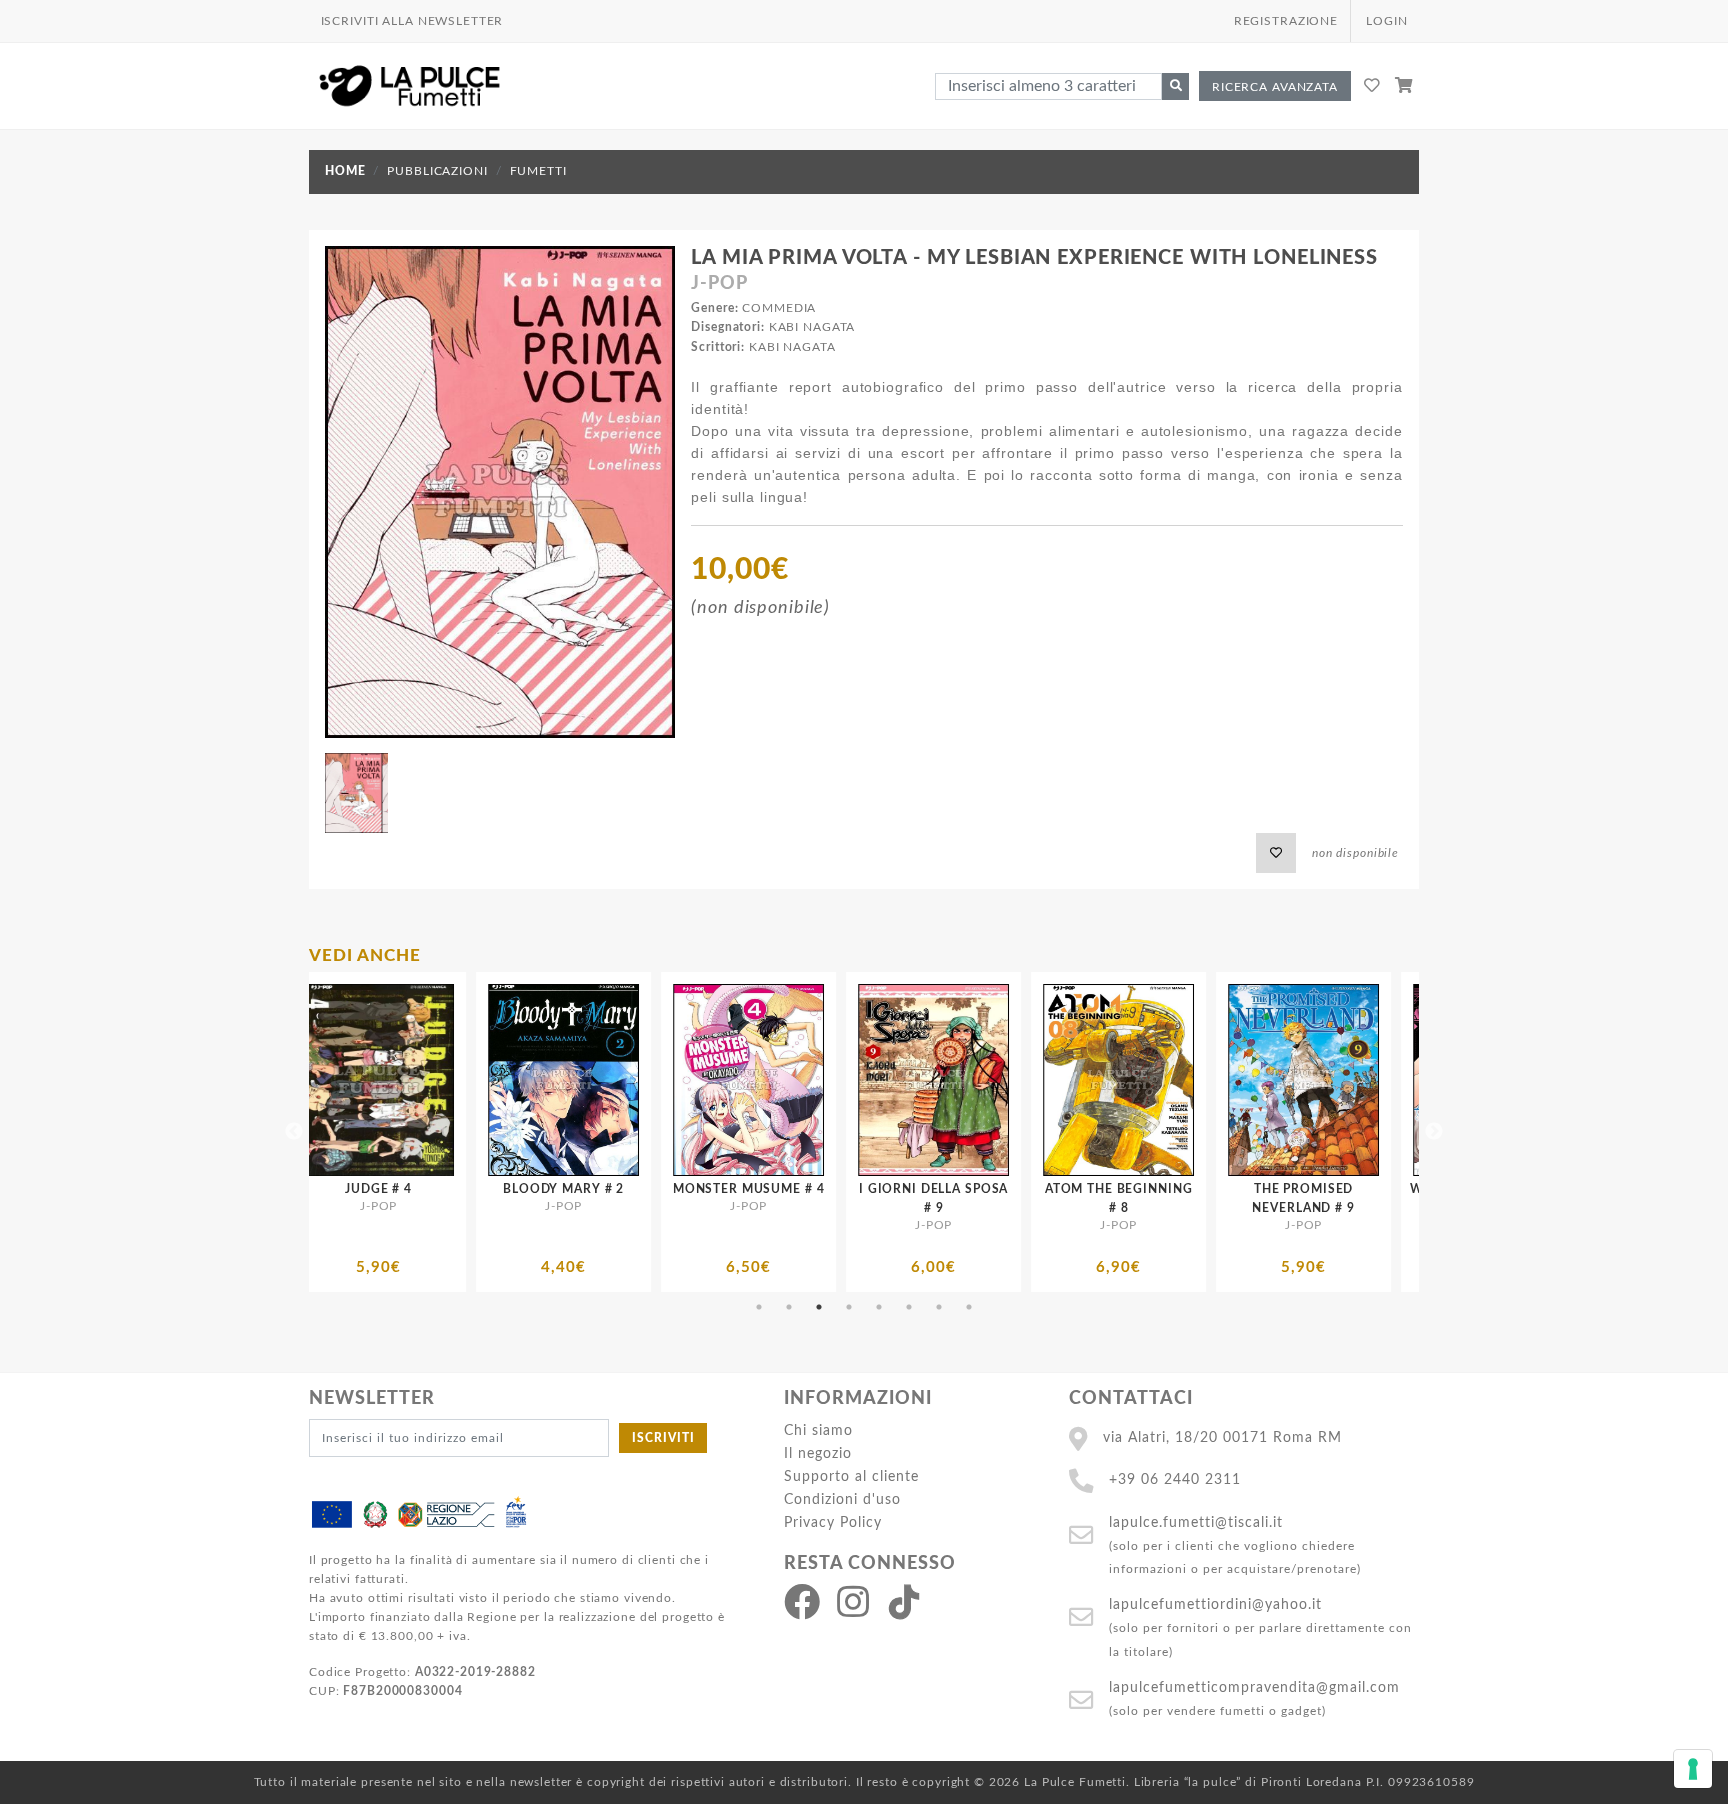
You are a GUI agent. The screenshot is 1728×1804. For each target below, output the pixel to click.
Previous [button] (294, 1132)
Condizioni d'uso (842, 1499)
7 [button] (939, 1307)
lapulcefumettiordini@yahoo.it (1215, 1604)
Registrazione (1286, 21)
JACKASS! (1375, 1185)
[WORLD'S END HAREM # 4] (1190, 1080)
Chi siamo (818, 1430)
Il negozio (818, 1453)
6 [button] (909, 1307)
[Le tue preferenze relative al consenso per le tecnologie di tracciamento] (1693, 1769)
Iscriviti (663, 1438)
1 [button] (759, 1307)
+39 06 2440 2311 (1175, 1479)
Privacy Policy (833, 1522)
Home (345, 171)
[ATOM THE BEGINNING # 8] (820, 1080)
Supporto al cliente (851, 1476)
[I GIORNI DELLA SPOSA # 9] (635, 1080)
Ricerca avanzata (1275, 87)
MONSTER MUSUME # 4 (450, 1189)
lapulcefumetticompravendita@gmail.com (1254, 1687)
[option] (450, 1132)
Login (1386, 21)
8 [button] (969, 1307)
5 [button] (879, 1307)
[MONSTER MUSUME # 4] (450, 1080)
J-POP (719, 284)
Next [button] (1434, 1132)
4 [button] (849, 1307)
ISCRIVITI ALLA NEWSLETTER (412, 21)
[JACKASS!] (1375, 1078)
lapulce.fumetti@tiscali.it (1196, 1522)
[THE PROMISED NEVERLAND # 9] (1005, 1080)
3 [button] (819, 1307)
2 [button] (789, 1307)
